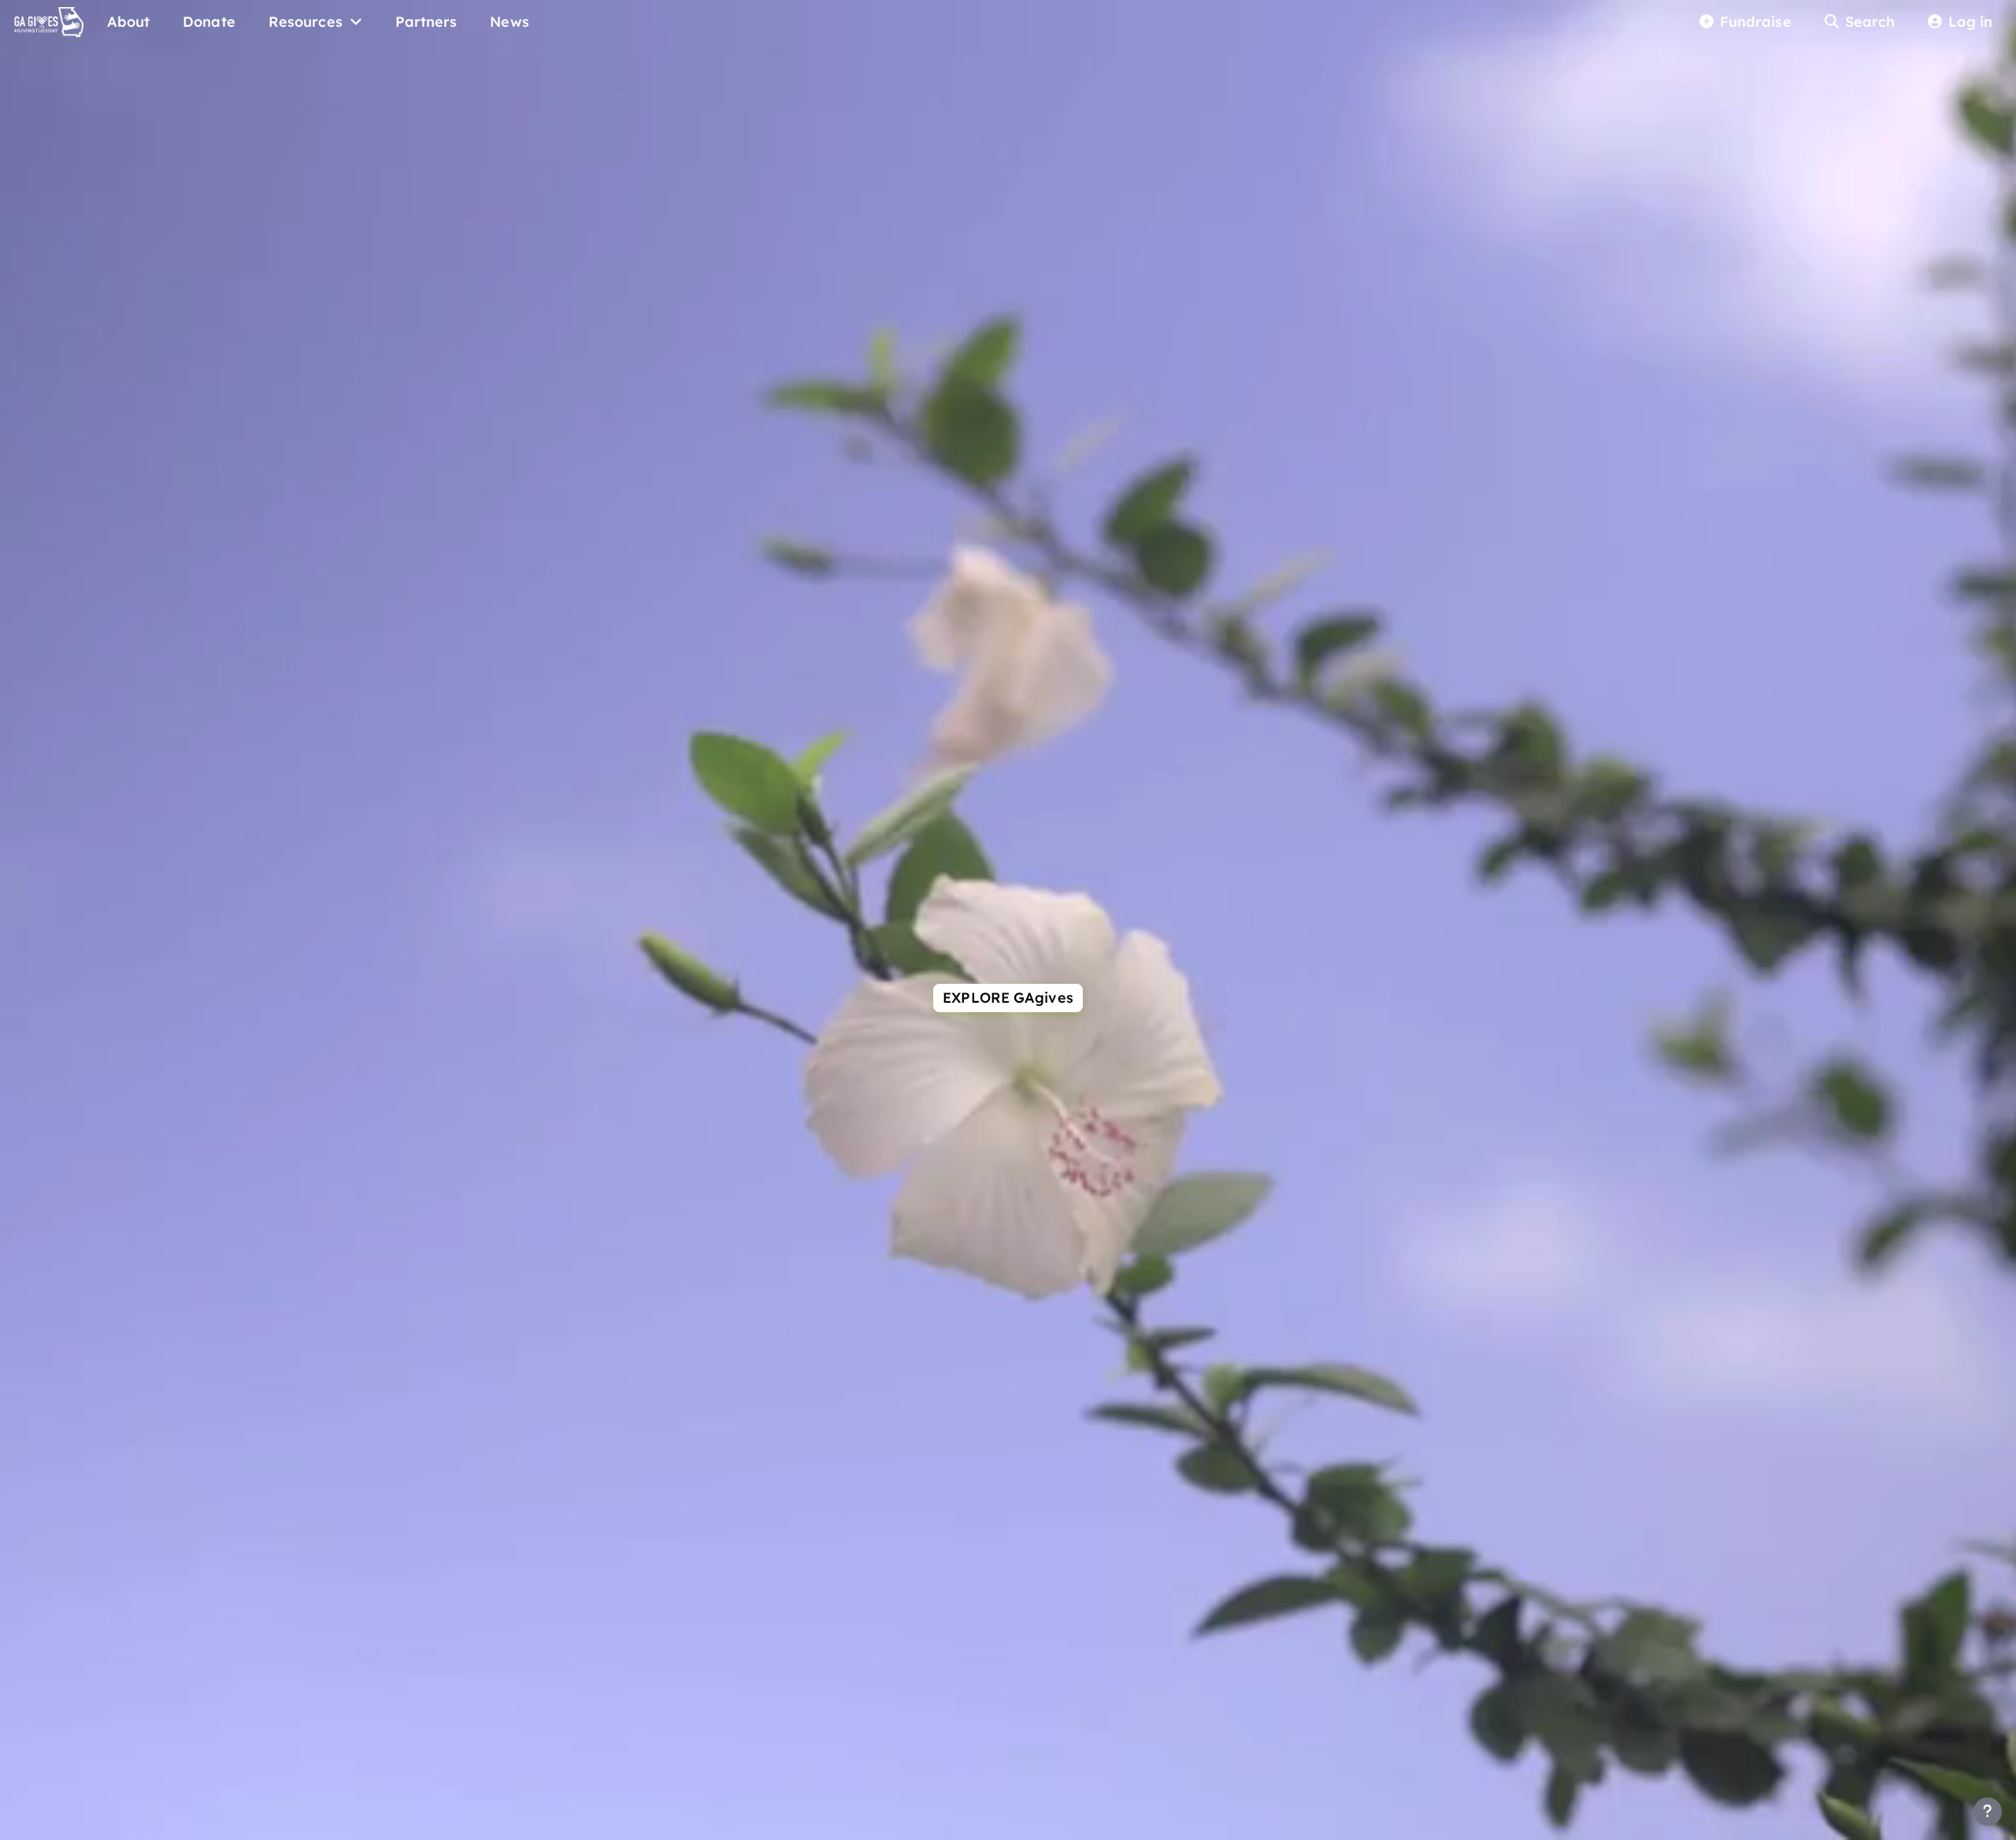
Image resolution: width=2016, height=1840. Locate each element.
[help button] (1988, 1812)
